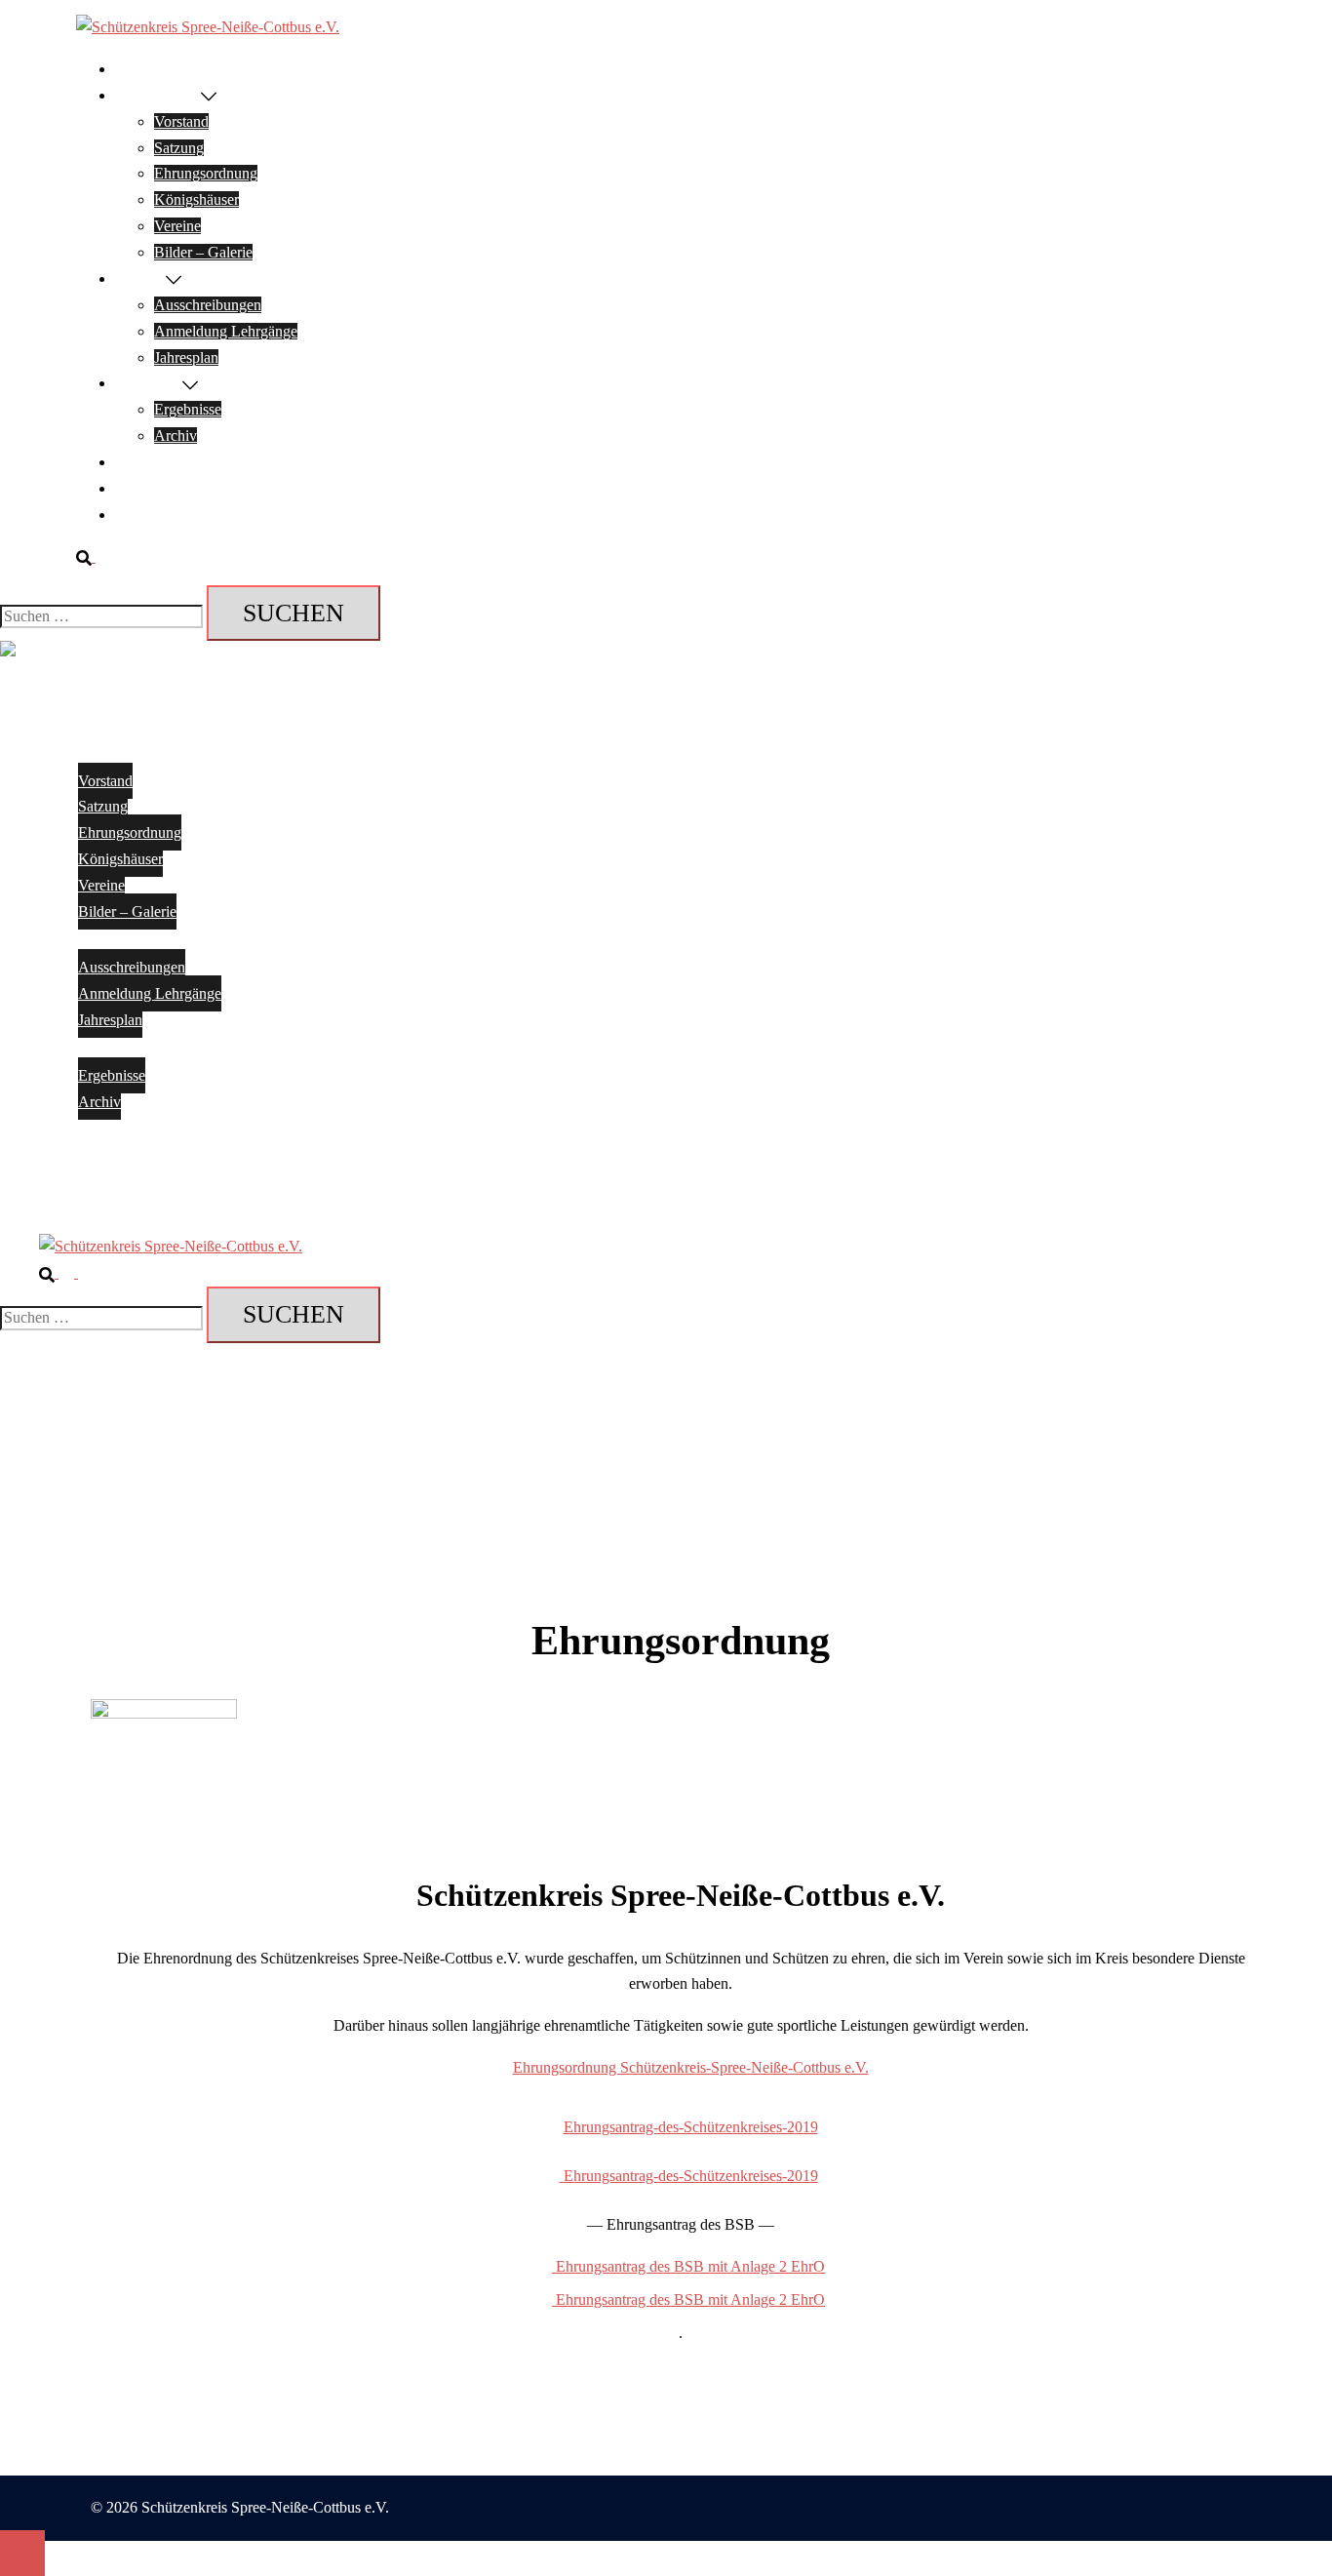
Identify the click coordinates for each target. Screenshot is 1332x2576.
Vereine (177, 226)
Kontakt (140, 462)
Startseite (143, 69)
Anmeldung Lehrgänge (226, 331)
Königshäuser (196, 199)
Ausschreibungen (208, 305)
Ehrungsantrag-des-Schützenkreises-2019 (691, 2127)
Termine (140, 278)
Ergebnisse (149, 383)
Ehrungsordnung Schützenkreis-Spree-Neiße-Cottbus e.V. (691, 2067)
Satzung (179, 148)
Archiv (176, 436)
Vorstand (181, 121)
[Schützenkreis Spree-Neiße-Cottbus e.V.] (208, 27)
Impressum (149, 488)
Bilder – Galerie (203, 252)
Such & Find (155, 515)
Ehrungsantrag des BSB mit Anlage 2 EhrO (688, 2266)
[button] (94, 556)
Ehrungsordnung (206, 173)
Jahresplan (186, 357)
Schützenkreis (158, 95)
